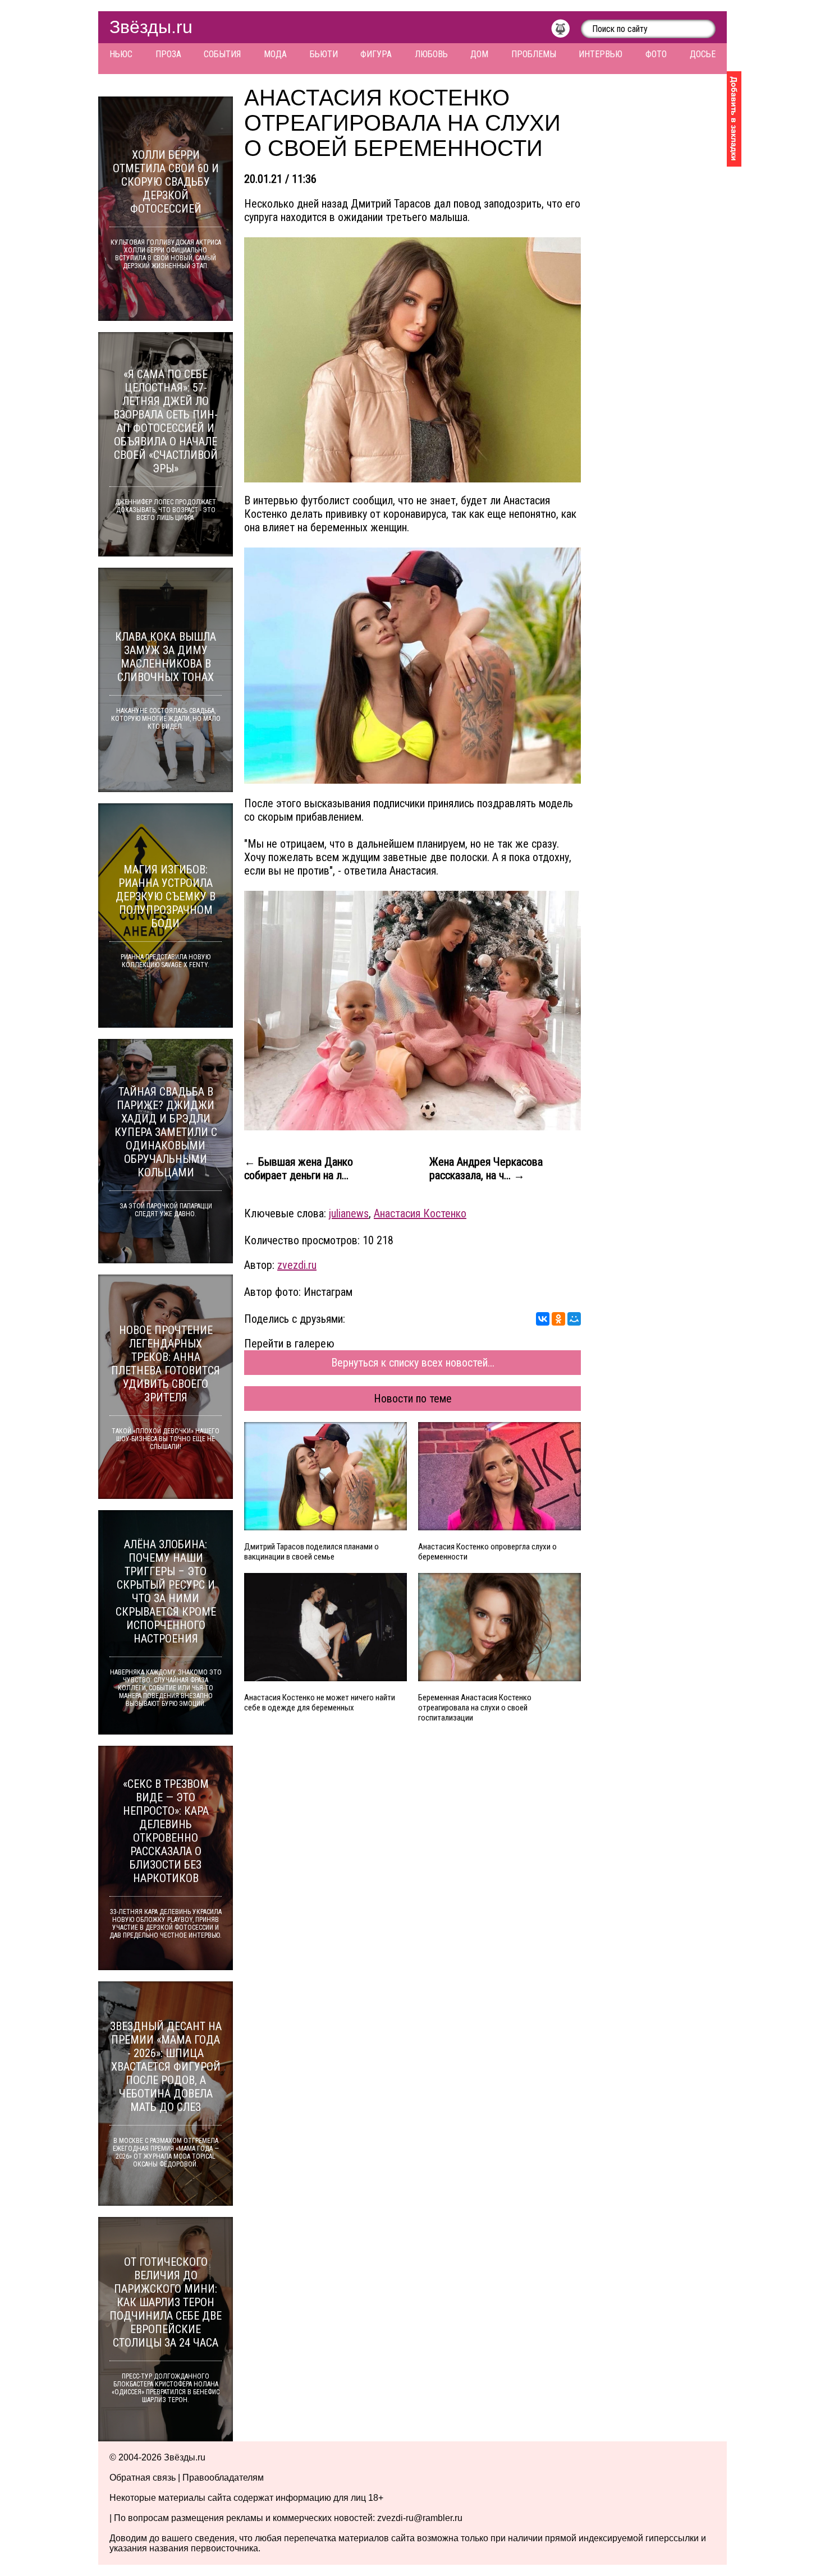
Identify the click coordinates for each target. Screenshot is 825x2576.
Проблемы (534, 54)
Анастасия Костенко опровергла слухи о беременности (487, 1552)
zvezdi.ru (297, 1265)
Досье (703, 54)
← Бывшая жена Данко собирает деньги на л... (299, 1169)
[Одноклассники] (558, 1319)
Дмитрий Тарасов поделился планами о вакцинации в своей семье (311, 1552)
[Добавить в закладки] (734, 119)
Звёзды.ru (151, 27)
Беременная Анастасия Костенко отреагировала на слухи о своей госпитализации (475, 1708)
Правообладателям (223, 2478)
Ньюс (121, 54)
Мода (275, 54)
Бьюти (324, 54)
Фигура (376, 54)
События (222, 54)
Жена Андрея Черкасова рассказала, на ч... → (486, 1169)
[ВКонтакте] (543, 1319)
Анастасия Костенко (420, 1213)
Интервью (601, 54)
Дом (479, 54)
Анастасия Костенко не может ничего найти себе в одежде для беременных (320, 1703)
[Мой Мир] (574, 1319)
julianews (349, 1213)
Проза (168, 54)
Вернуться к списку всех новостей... (413, 1363)
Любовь (431, 54)
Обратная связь (143, 2478)
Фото (656, 54)
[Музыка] (566, 31)
